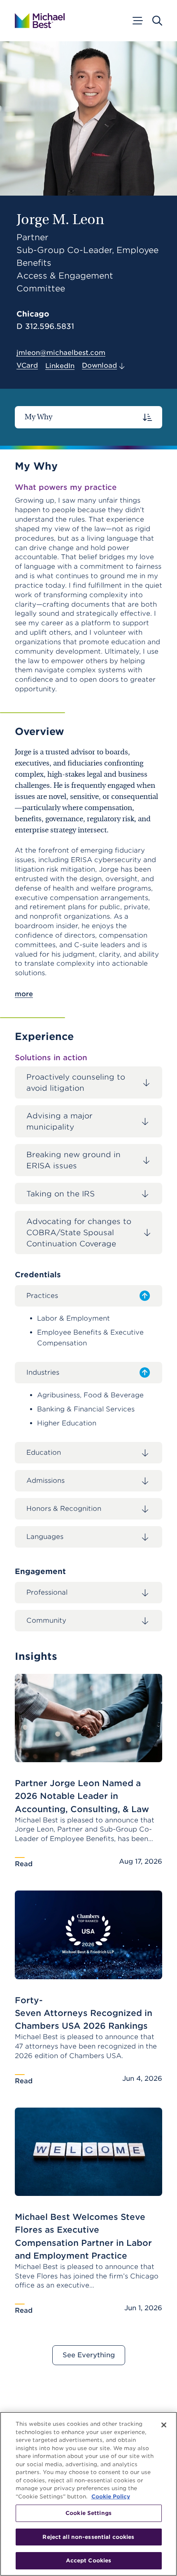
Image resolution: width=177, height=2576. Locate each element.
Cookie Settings (88, 2513)
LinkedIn (60, 366)
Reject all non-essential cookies (88, 2537)
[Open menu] (137, 21)
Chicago (33, 314)
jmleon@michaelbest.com (61, 353)
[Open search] (157, 21)
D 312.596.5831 (45, 326)
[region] (88, 2494)
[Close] (164, 2425)
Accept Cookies (89, 2561)
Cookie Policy (111, 2497)
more (24, 994)
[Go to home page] (40, 21)
